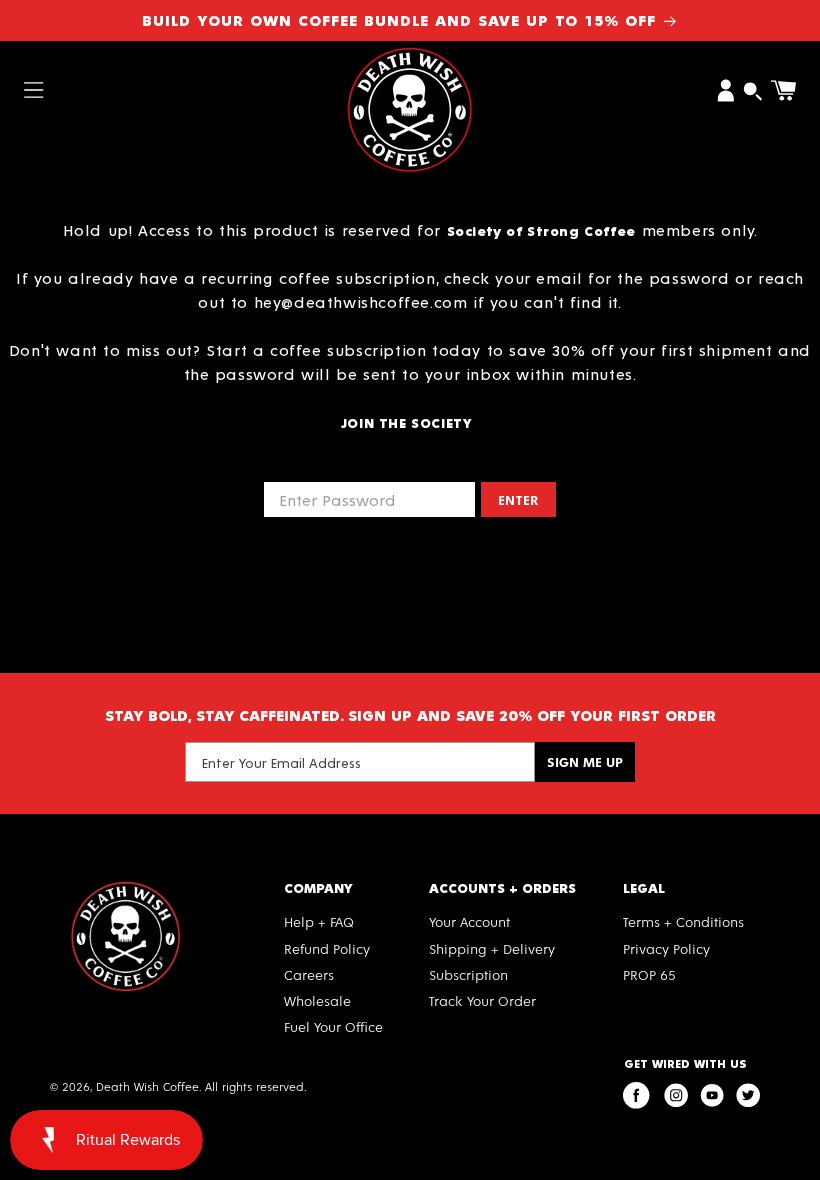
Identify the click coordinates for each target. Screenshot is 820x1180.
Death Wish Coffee (147, 1086)
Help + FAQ (319, 921)
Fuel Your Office (333, 1026)
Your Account (469, 921)
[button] (34, 90)
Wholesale (317, 1000)
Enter (518, 499)
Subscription (468, 974)
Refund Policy (327, 948)
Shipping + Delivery (492, 948)
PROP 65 (649, 974)
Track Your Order (482, 1000)
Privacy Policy (666, 948)
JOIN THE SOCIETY (407, 422)
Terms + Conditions (683, 921)
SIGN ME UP (585, 761)
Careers (309, 974)
